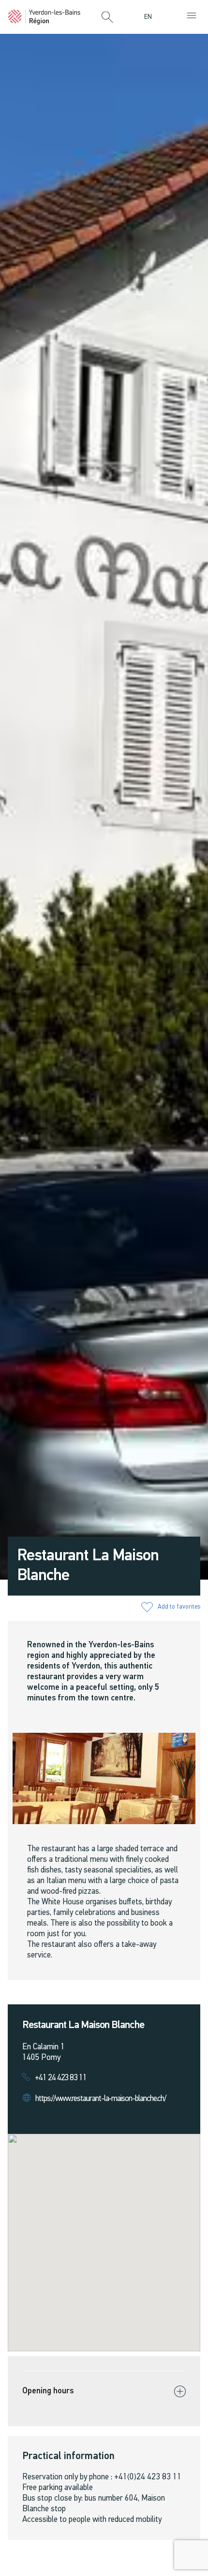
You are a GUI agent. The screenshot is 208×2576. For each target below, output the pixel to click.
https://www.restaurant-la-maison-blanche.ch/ (101, 2099)
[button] (107, 18)
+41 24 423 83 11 (61, 2078)
